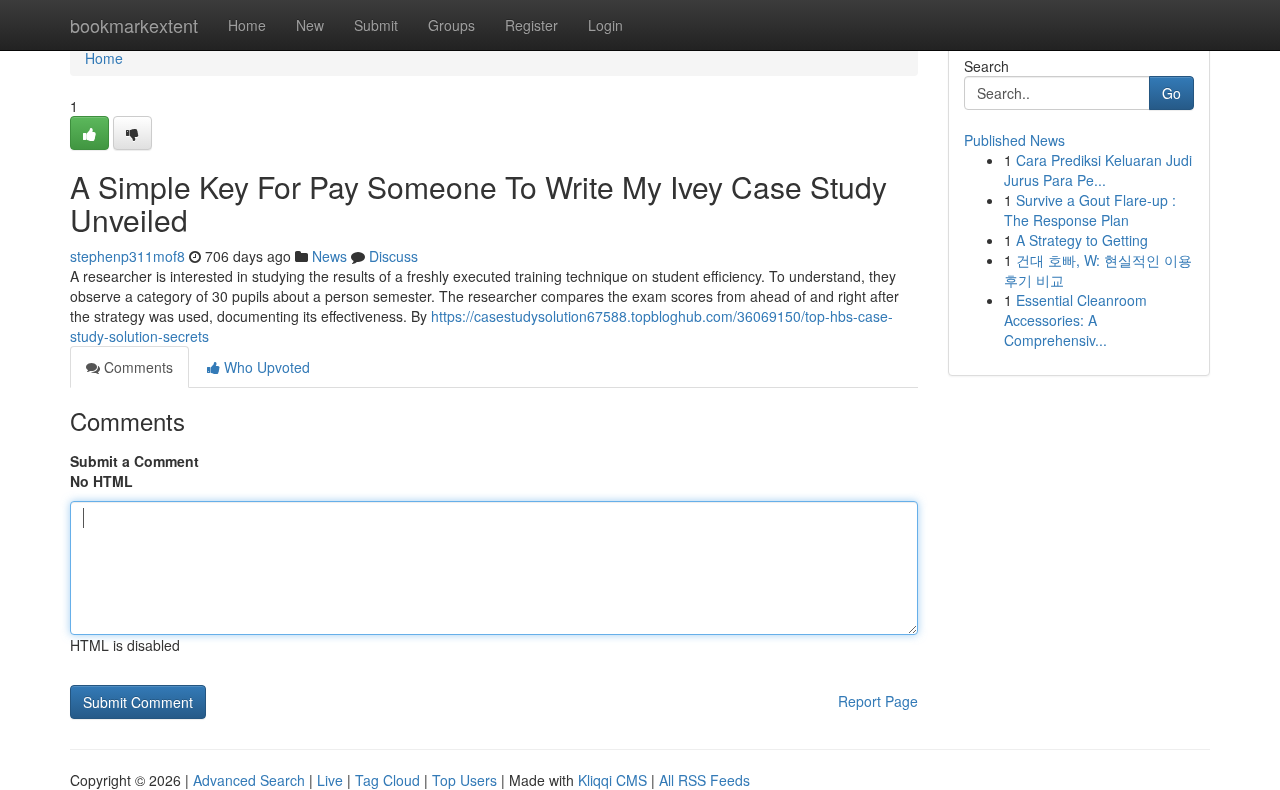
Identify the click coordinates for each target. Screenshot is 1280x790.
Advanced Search (249, 780)
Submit (376, 25)
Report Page (878, 701)
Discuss (393, 256)
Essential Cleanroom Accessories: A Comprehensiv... (1075, 320)
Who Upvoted (265, 367)
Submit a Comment (134, 461)
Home (247, 25)
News (329, 256)
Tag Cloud (387, 780)
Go (1171, 93)
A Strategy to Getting (1082, 240)
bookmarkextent (134, 25)
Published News (1014, 140)
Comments (136, 367)
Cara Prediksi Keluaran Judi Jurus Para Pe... (1098, 170)
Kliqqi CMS (612, 780)
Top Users (464, 780)
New (310, 25)
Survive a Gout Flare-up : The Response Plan (1090, 210)
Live (330, 780)
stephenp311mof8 (127, 256)
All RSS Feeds (704, 780)
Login (605, 25)
